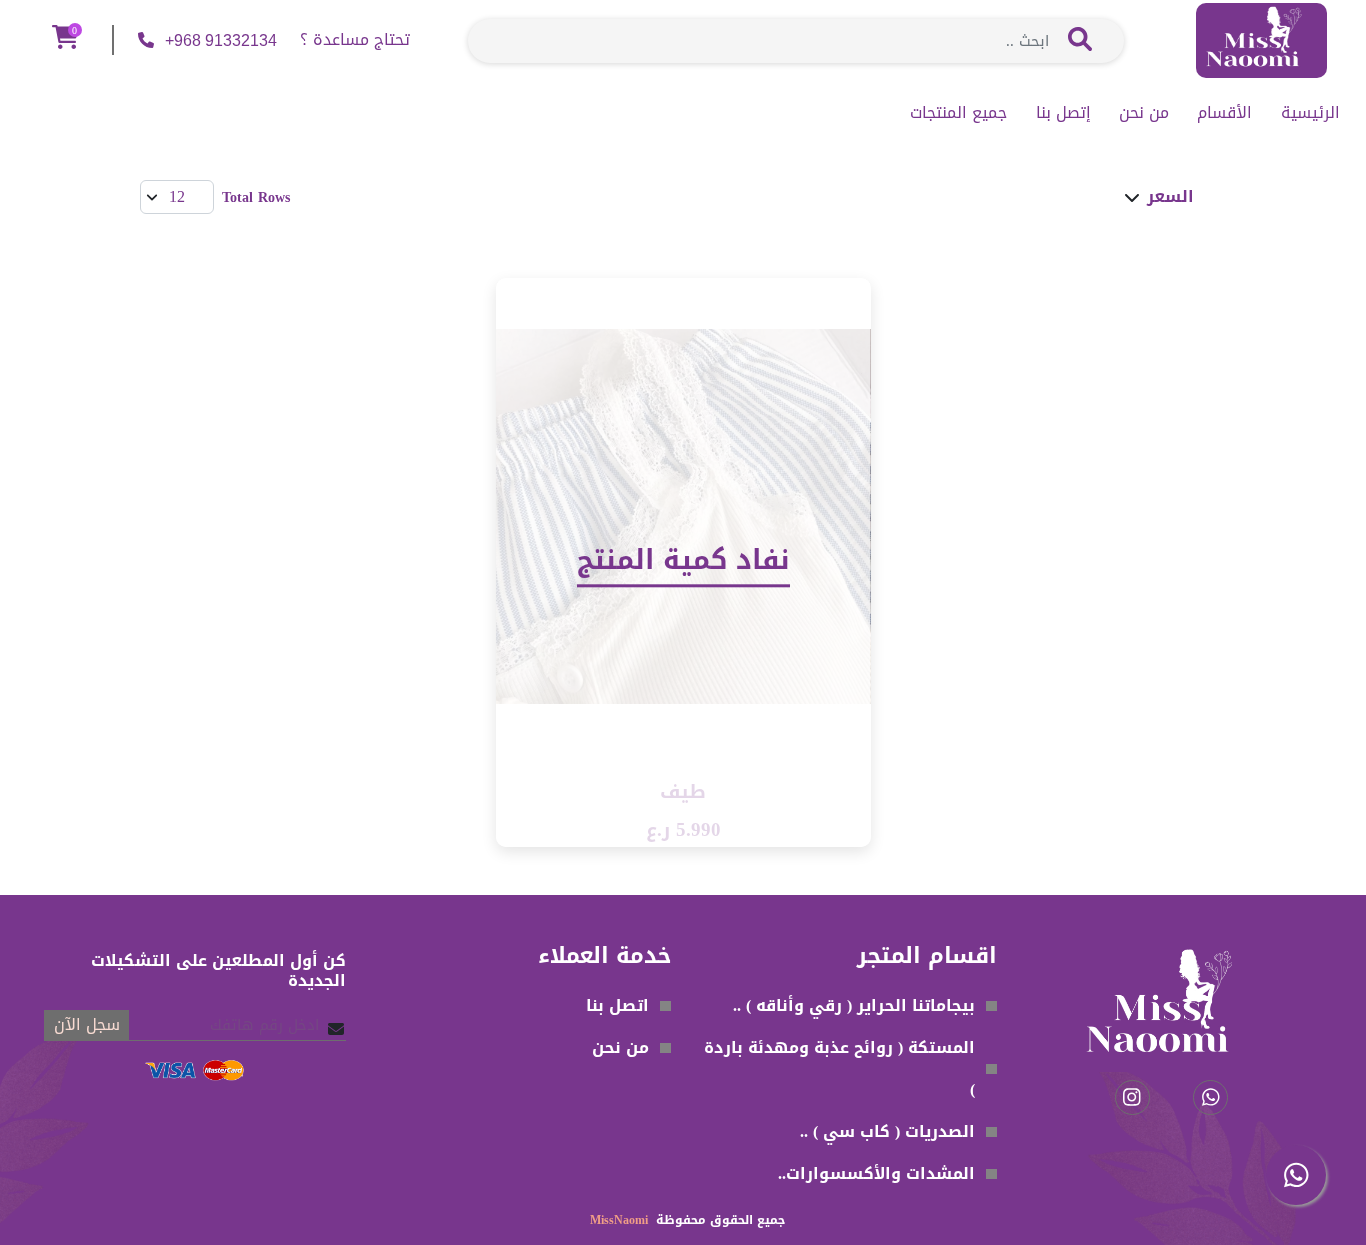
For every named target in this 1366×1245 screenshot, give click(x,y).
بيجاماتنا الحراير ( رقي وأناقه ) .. (854, 1005)
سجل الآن (87, 1025)
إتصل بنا (1063, 113)
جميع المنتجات (958, 113)
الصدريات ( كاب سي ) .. (887, 1131)
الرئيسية (1310, 113)
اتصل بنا (617, 1005)
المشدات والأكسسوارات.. (876, 1173)
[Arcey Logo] (1261, 42)
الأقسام (1224, 113)
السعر (1170, 197)
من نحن (1144, 113)
